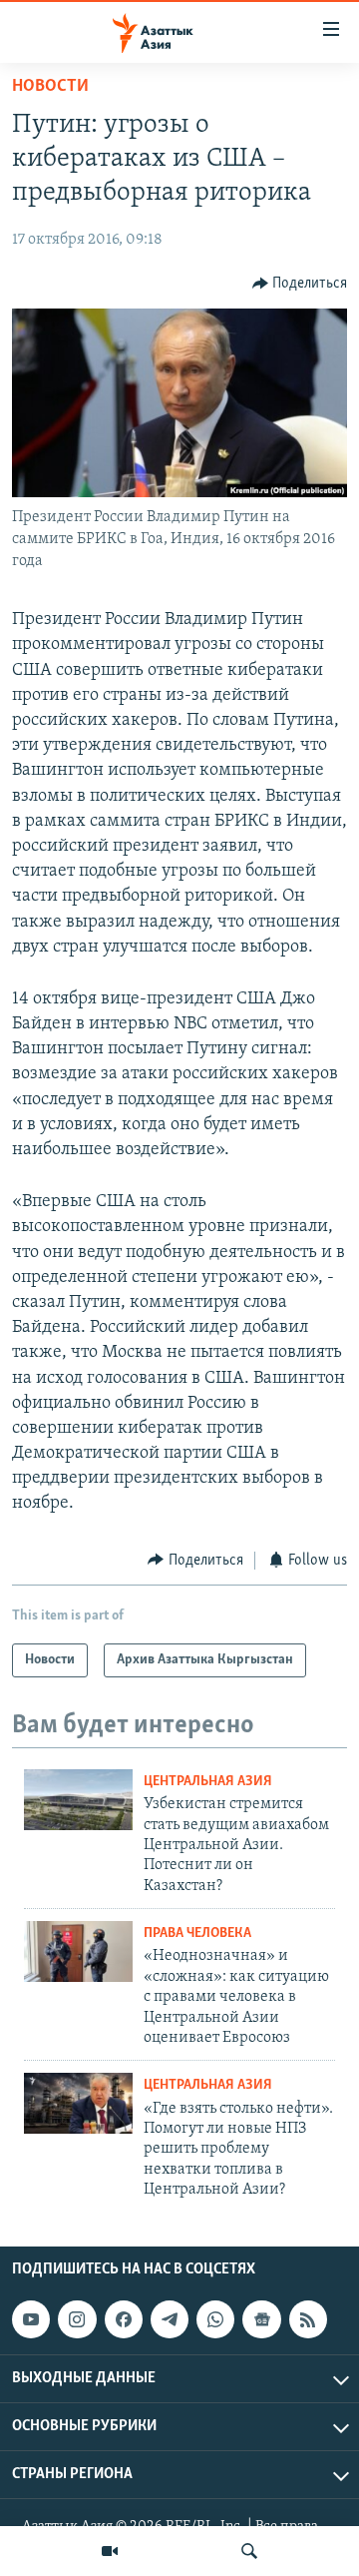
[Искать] (249, 2551)
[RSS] (308, 2319)
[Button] (300, 284)
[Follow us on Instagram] (77, 2319)
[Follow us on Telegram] (170, 2319)
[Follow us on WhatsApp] (215, 2319)
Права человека (197, 1933)
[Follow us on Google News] (261, 2319)
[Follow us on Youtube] (31, 2319)
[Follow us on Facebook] (124, 2319)
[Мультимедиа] (110, 2551)
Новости (50, 87)
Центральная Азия (208, 1782)
